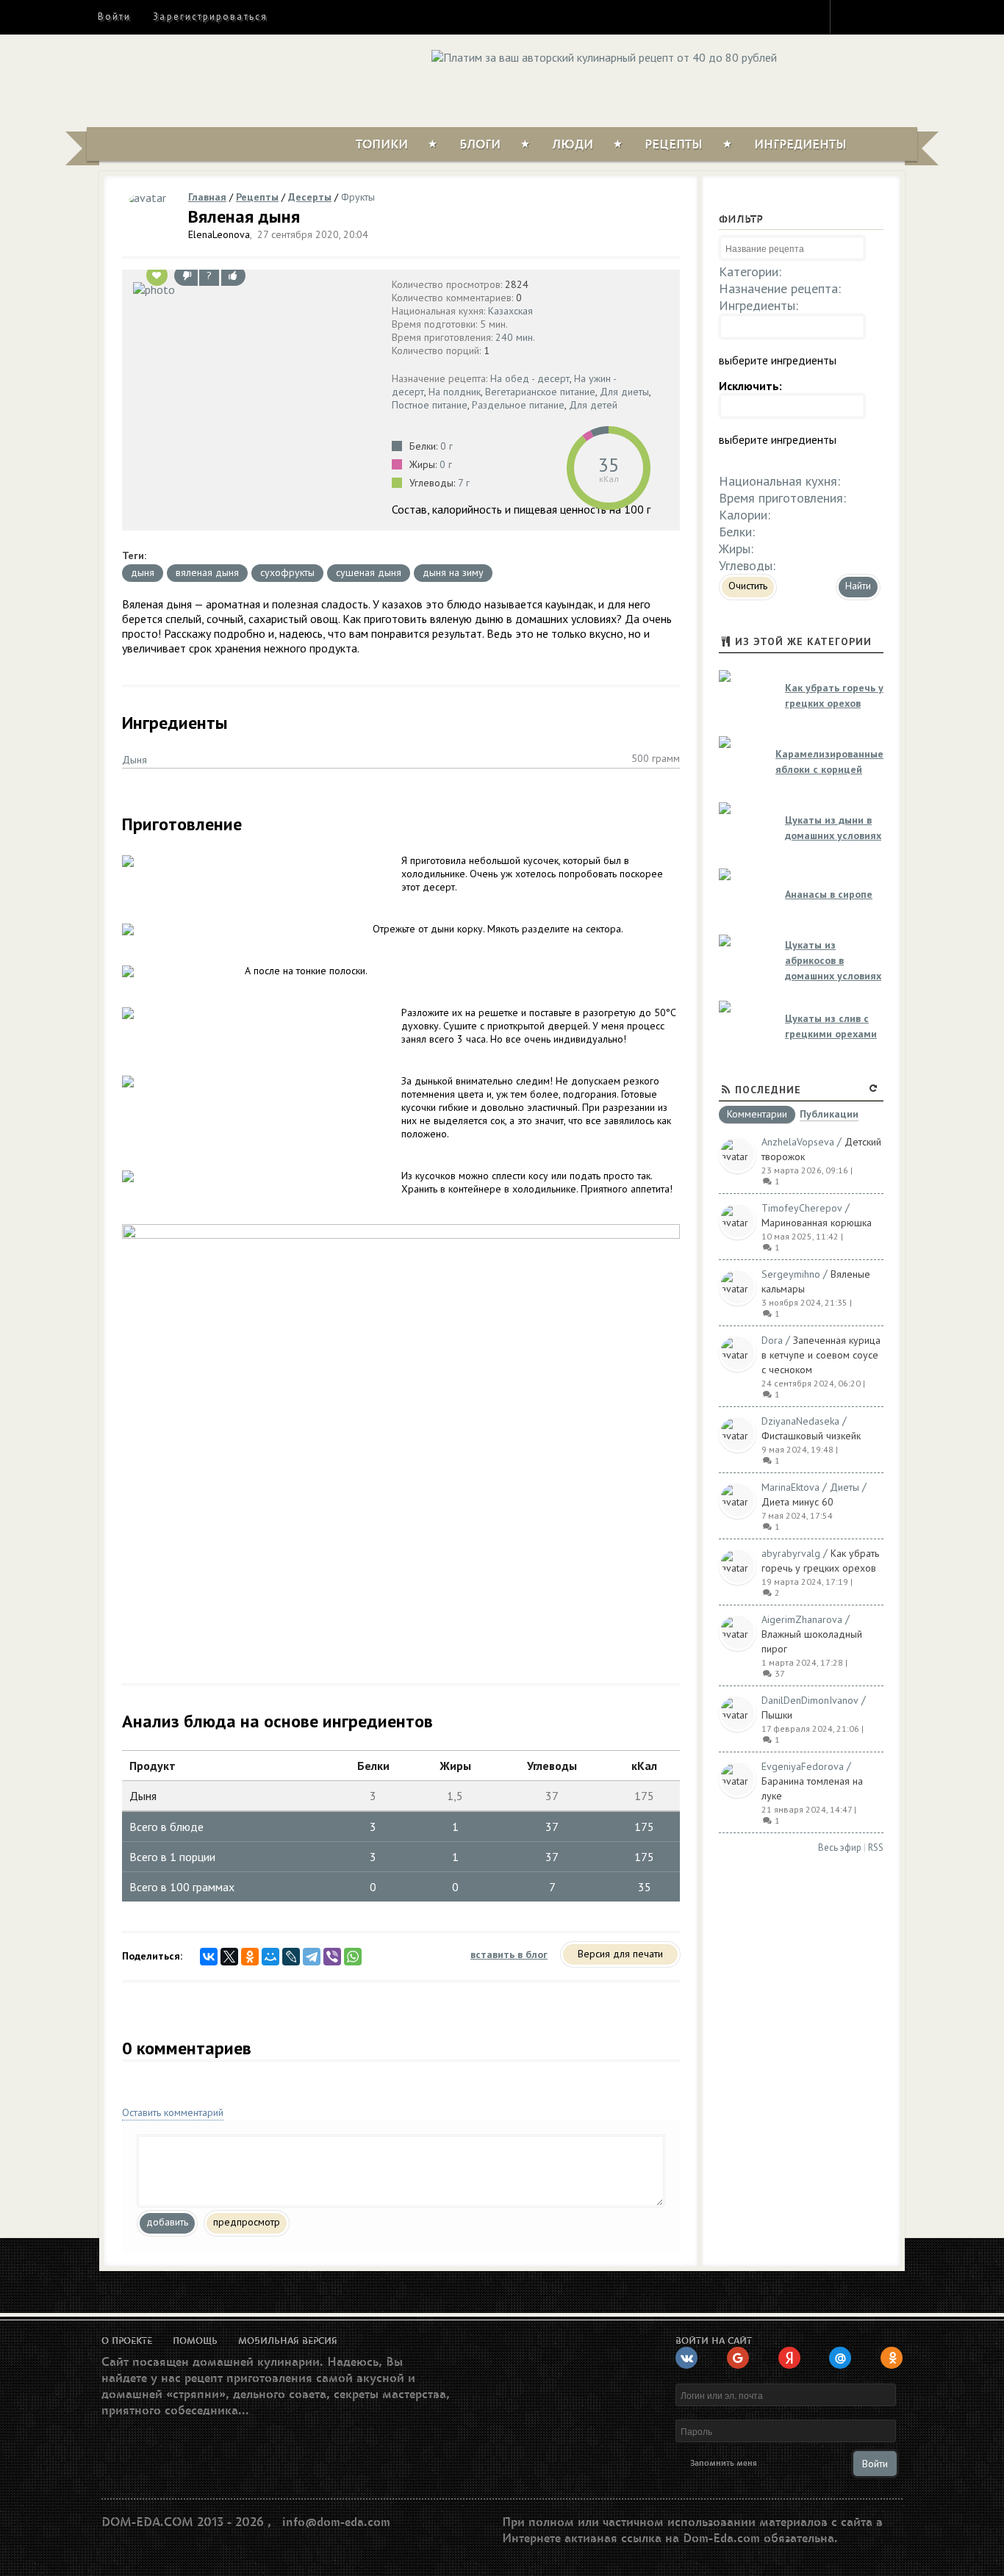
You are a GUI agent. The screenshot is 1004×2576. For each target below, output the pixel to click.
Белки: (737, 532)
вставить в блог (509, 1954)
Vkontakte (904, 16)
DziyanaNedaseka (800, 1421)
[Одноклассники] (250, 1957)
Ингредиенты (800, 145)
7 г (464, 483)
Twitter (878, 16)
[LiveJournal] (291, 1957)
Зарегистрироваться (210, 17)
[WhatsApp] (353, 1957)
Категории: (750, 271)
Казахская (510, 311)
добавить (167, 2222)
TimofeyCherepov (802, 1208)
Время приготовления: (782, 498)
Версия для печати (620, 1954)
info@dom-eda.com (336, 2522)
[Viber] (332, 1957)
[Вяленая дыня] (253, 289)
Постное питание (430, 405)
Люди (573, 145)
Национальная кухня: (779, 481)
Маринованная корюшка (817, 1223)
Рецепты (674, 145)
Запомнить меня (724, 2463)
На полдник (455, 392)
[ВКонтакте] (209, 1957)
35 (609, 465)
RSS (876, 1848)
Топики (382, 145)
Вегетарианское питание (540, 392)
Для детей (593, 405)
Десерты (310, 197)
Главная (207, 197)
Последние (768, 1090)
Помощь (195, 2341)
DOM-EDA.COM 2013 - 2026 (183, 2522)
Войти (114, 17)
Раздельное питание (518, 405)
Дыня (135, 760)
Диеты (845, 1487)
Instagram (851, 16)
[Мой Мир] (270, 1957)
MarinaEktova (790, 1487)
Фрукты (358, 197)
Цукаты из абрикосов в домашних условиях (833, 960)
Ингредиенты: (759, 305)
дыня (143, 572)
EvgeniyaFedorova (803, 1766)
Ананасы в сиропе (829, 894)
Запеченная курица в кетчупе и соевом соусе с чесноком (821, 1355)
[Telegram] (312, 1957)
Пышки (777, 1715)
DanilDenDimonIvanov (810, 1700)
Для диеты (624, 392)
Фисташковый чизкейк (811, 1436)
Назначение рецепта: (780, 288)
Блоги (480, 145)
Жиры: (736, 548)
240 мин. (515, 337)
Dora (772, 1340)
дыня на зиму (453, 572)
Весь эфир (840, 1848)
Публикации (829, 1115)
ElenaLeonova (219, 234)
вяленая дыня (207, 572)
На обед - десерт (530, 378)
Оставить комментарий (173, 2112)
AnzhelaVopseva (798, 1142)
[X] (229, 1957)
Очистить (748, 586)
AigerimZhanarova (802, 1619)
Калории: (745, 515)
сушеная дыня (369, 572)
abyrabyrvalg (791, 1553)
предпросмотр (247, 2222)
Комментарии (757, 1115)
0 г (447, 446)
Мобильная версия (288, 2341)
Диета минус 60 (797, 1502)
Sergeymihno (791, 1274)
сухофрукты (287, 572)
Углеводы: (747, 565)
